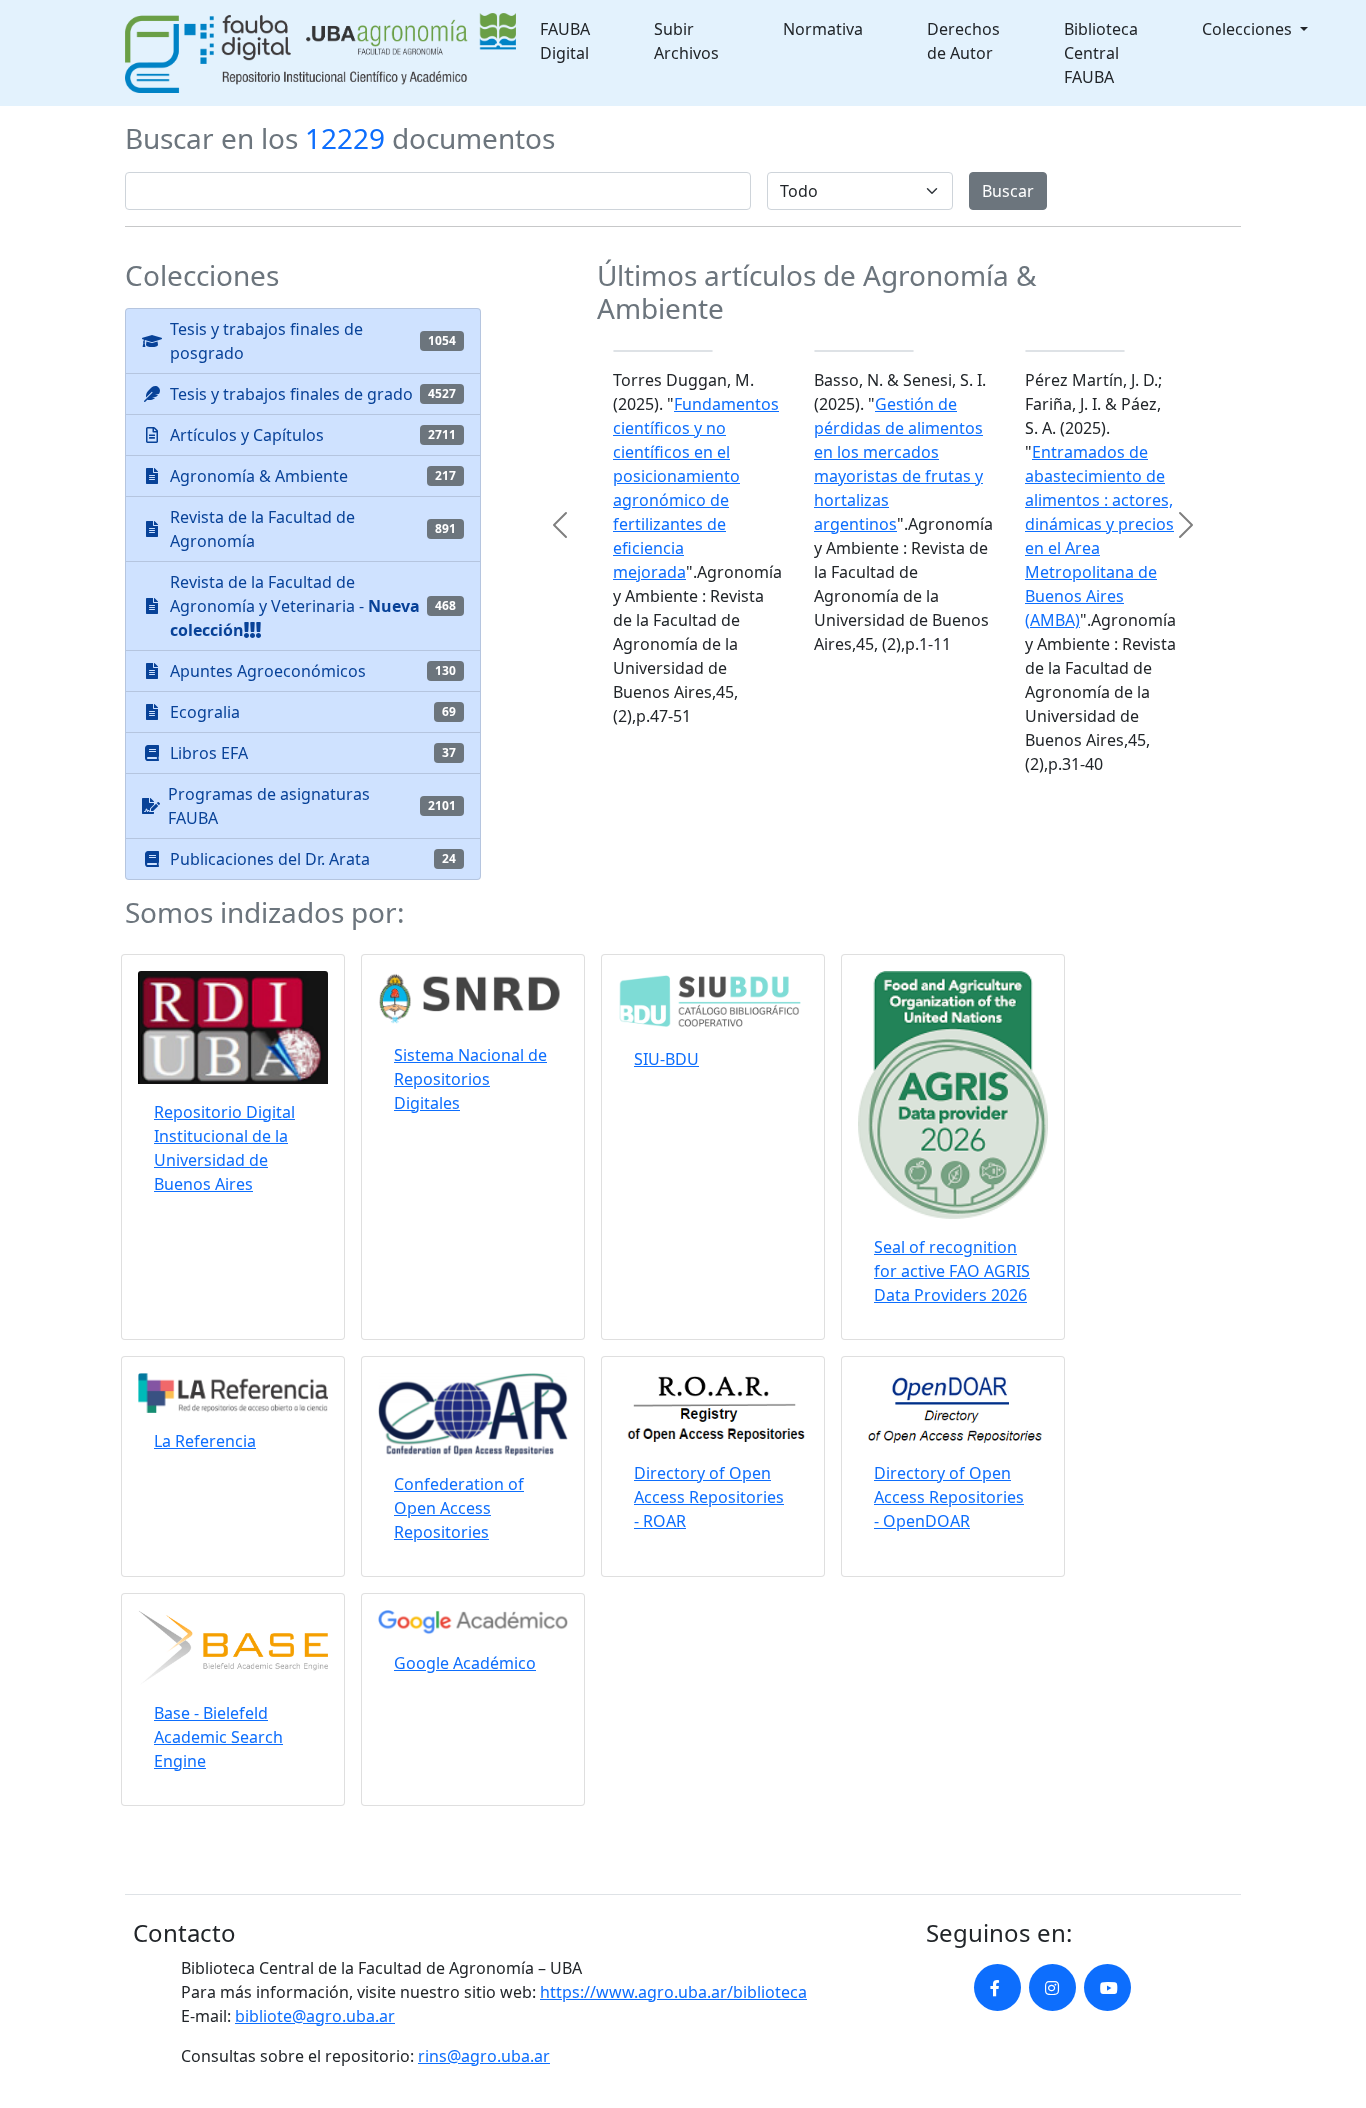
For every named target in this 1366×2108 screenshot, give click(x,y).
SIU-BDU (666, 1059)
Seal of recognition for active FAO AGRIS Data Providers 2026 (952, 1271)
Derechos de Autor (963, 41)
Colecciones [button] (1249, 29)
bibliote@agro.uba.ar (315, 2016)
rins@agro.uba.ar (484, 2056)
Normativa (823, 29)
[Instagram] (1052, 1987)
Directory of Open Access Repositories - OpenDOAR (949, 1497)
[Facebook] (997, 1987)
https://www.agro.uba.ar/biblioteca (673, 1992)
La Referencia (205, 1441)
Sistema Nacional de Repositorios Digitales (470, 1079)
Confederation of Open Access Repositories (459, 1508)
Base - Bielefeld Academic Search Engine (218, 1737)
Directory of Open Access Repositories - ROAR (709, 1497)
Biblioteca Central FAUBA (1101, 53)
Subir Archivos (686, 41)
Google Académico (465, 1663)
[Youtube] (1107, 1987)
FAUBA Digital (565, 41)
